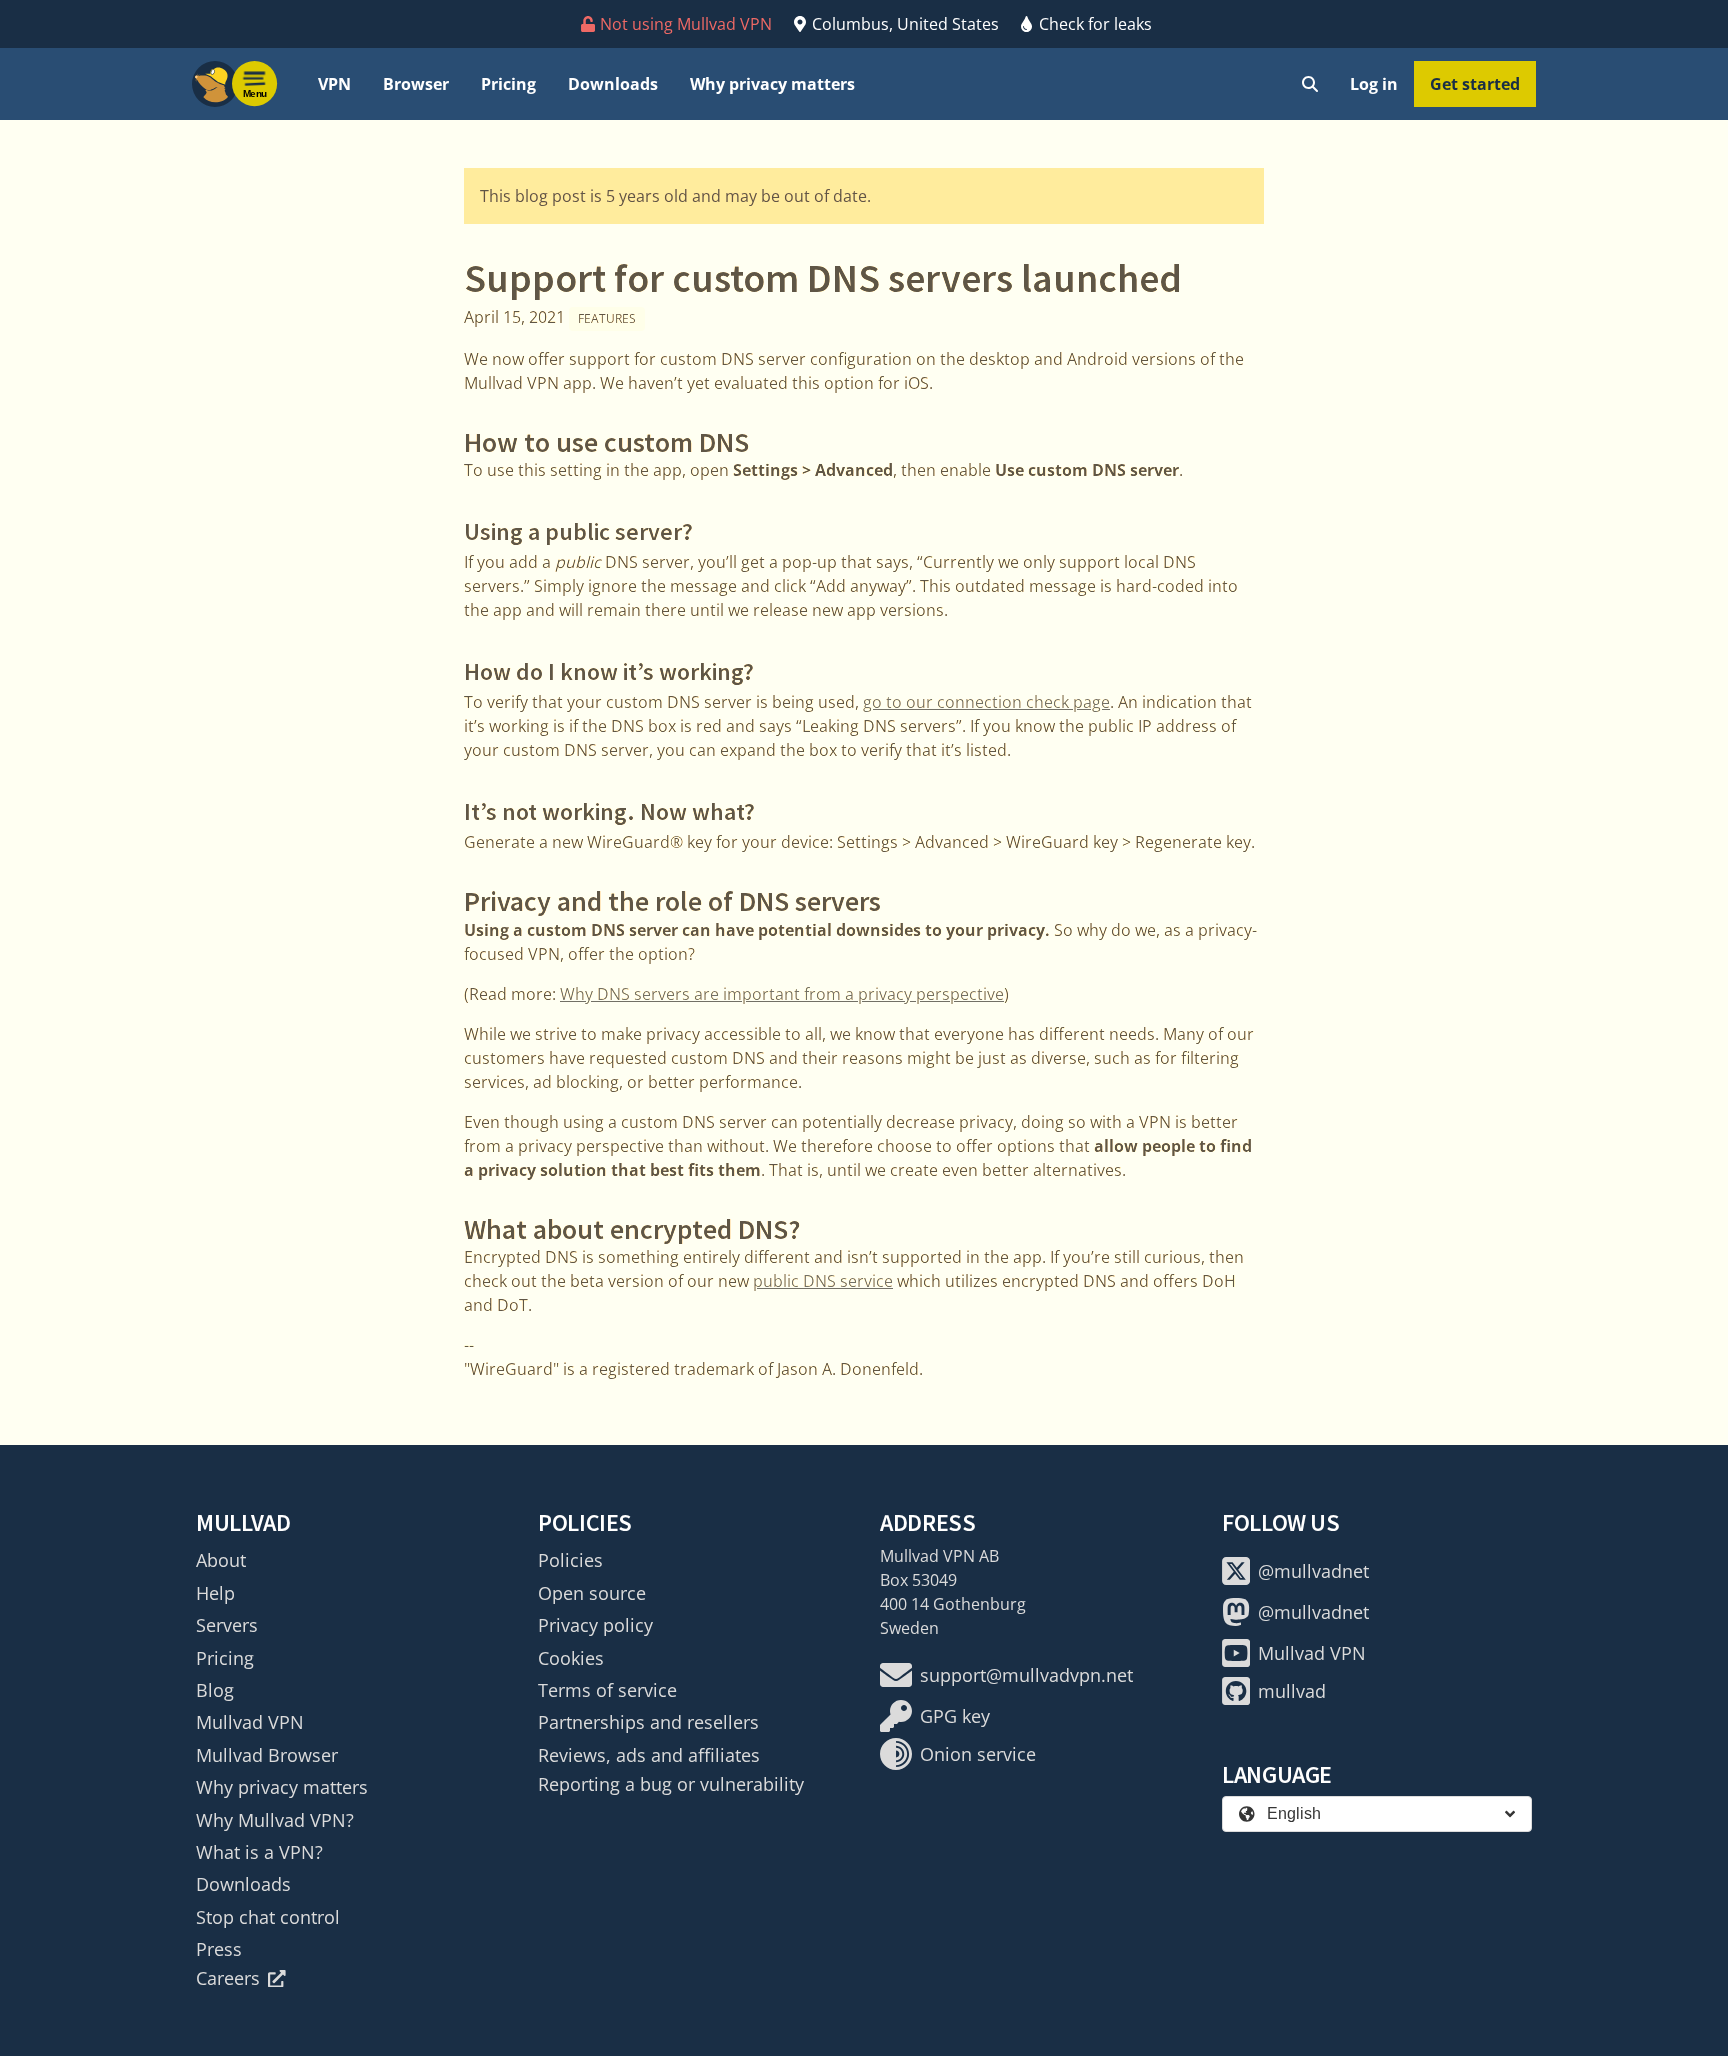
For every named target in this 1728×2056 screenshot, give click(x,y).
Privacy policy (595, 1625)
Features (607, 318)
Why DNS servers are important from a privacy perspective (782, 994)
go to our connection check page (986, 702)
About (221, 1560)
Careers (228, 1978)
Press (219, 1949)
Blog (215, 1690)
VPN (334, 84)
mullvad (1292, 1691)
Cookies (571, 1658)
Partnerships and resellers (648, 1722)
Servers (227, 1625)
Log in (1374, 84)
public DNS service (823, 1281)
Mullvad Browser (267, 1755)
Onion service (978, 1754)
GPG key (955, 1716)
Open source (592, 1593)
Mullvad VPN (250, 1722)
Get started (1475, 84)
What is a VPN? (259, 1852)
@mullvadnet (1313, 1571)
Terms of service (607, 1690)
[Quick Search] (1310, 84)
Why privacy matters (772, 84)
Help (215, 1593)
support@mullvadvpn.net (1026, 1675)
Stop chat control (268, 1917)
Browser (416, 84)
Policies (570, 1560)
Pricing (508, 84)
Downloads (613, 84)
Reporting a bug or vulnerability (671, 1784)
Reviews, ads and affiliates (649, 1755)
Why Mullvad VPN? (275, 1820)
